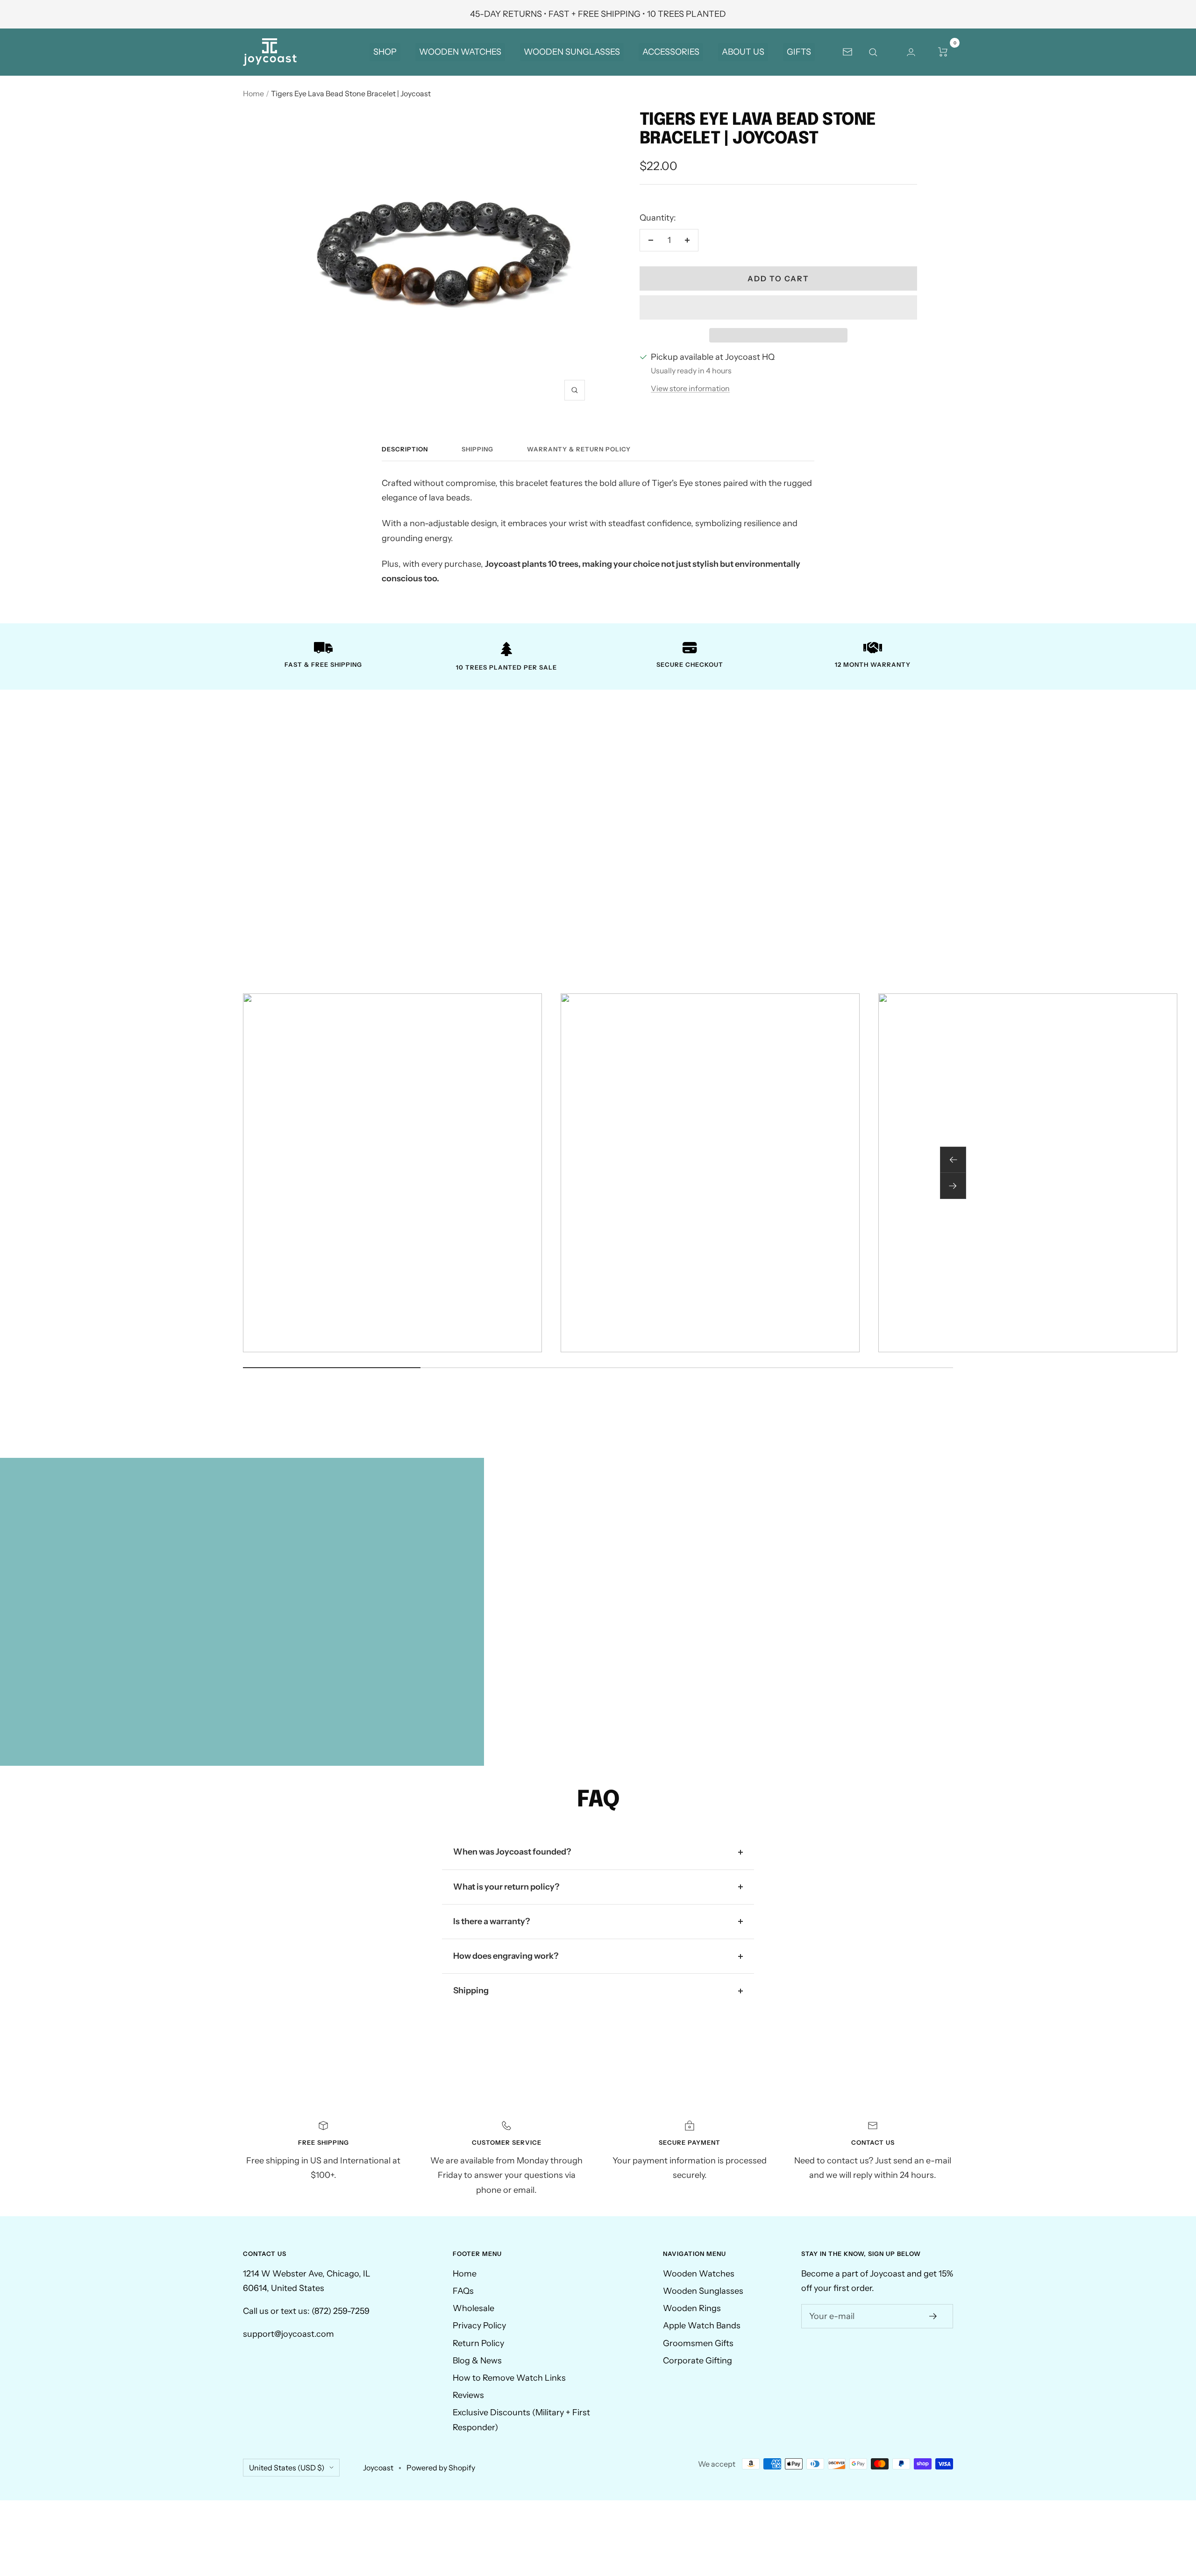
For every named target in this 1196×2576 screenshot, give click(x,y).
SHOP (385, 52)
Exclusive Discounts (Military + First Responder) (521, 2420)
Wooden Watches (699, 2274)
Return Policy (478, 2343)
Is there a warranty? (491, 1921)
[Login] (911, 52)
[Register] (933, 2316)
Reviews (468, 2395)
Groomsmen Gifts (698, 2343)
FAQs (463, 2291)
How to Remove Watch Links (509, 2378)
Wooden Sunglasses (703, 2291)
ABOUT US (743, 52)
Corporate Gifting (698, 2361)
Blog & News (477, 2361)
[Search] (879, 52)
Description (405, 449)
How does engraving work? (506, 1956)
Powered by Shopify (441, 2468)
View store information (690, 388)
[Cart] (943, 52)
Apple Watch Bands (702, 2326)
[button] (778, 307)
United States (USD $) (287, 2468)
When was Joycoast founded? (512, 1852)
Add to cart (778, 278)
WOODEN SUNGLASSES (572, 52)
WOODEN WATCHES (460, 52)
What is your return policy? (506, 1887)
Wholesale (473, 2308)
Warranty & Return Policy (579, 449)
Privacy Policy (479, 2326)
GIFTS (799, 52)
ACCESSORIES (671, 52)
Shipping (477, 449)
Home (253, 93)
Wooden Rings (692, 2308)
